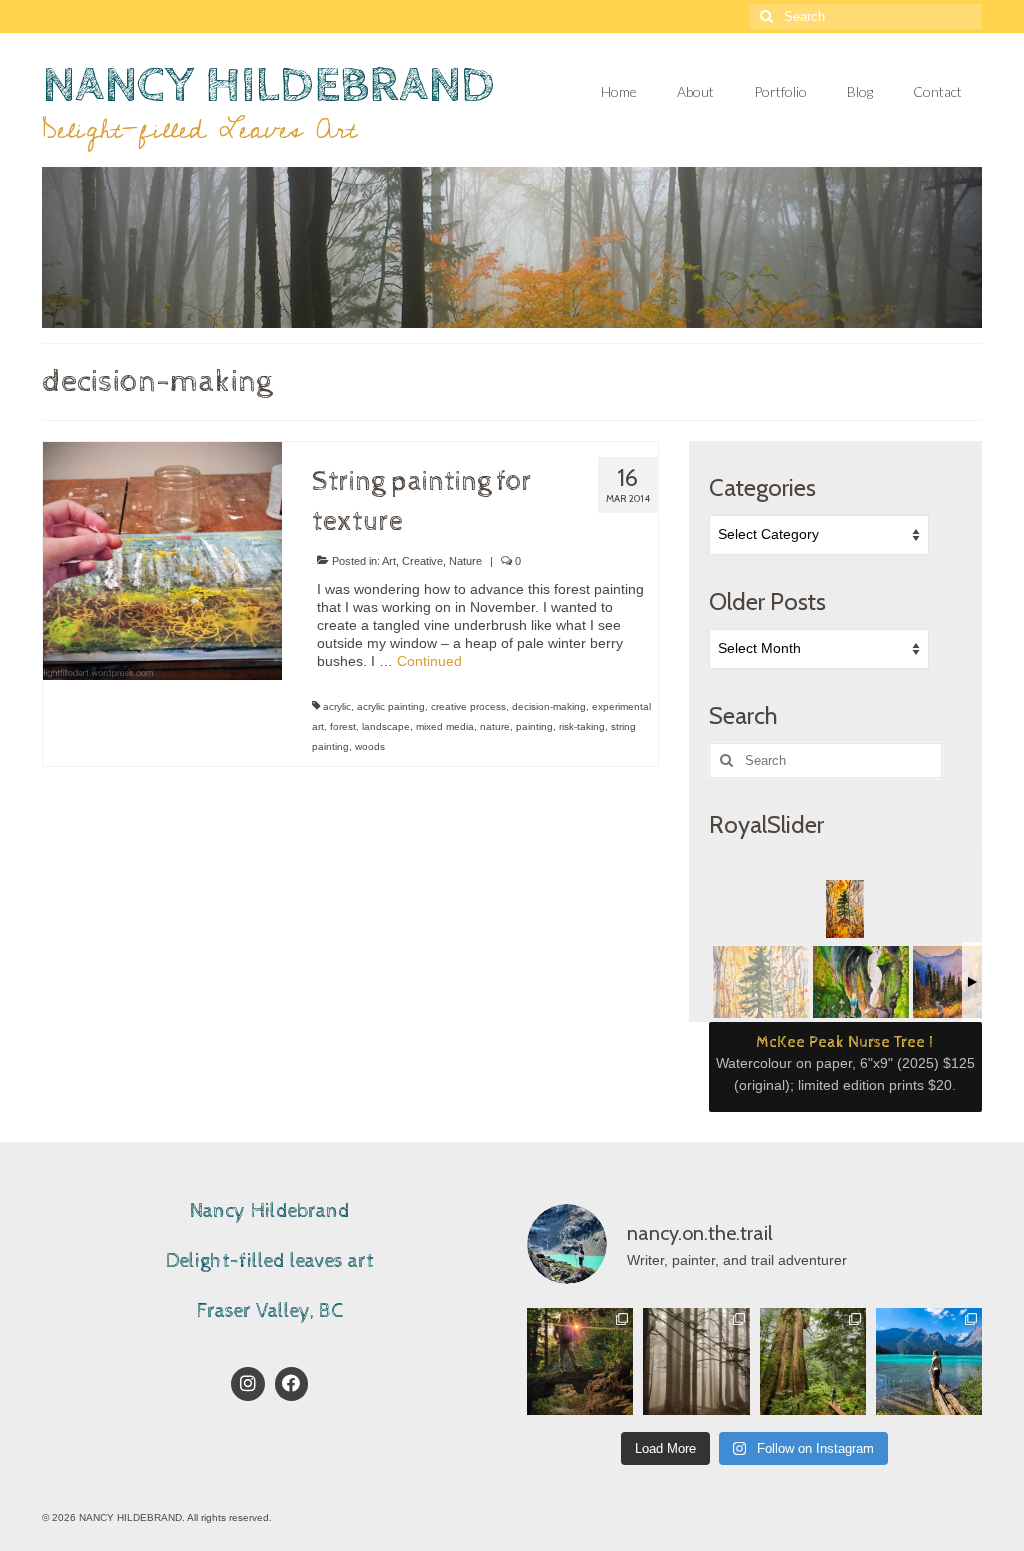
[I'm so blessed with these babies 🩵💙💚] (929, 1361)
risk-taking (582, 726)
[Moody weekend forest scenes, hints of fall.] (696, 1361)
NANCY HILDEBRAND (268, 85)
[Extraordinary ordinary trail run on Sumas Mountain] (813, 1361)
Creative (422, 561)
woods (370, 746)
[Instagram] (248, 1384)
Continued (429, 661)
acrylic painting (391, 706)
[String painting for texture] (162, 560)
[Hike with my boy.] (580, 1361)
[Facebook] (292, 1384)
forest (343, 726)
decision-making (549, 706)
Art (389, 561)
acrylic (337, 706)
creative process (468, 706)
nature (495, 726)
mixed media (445, 726)
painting (534, 726)
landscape (386, 726)
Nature (465, 561)
